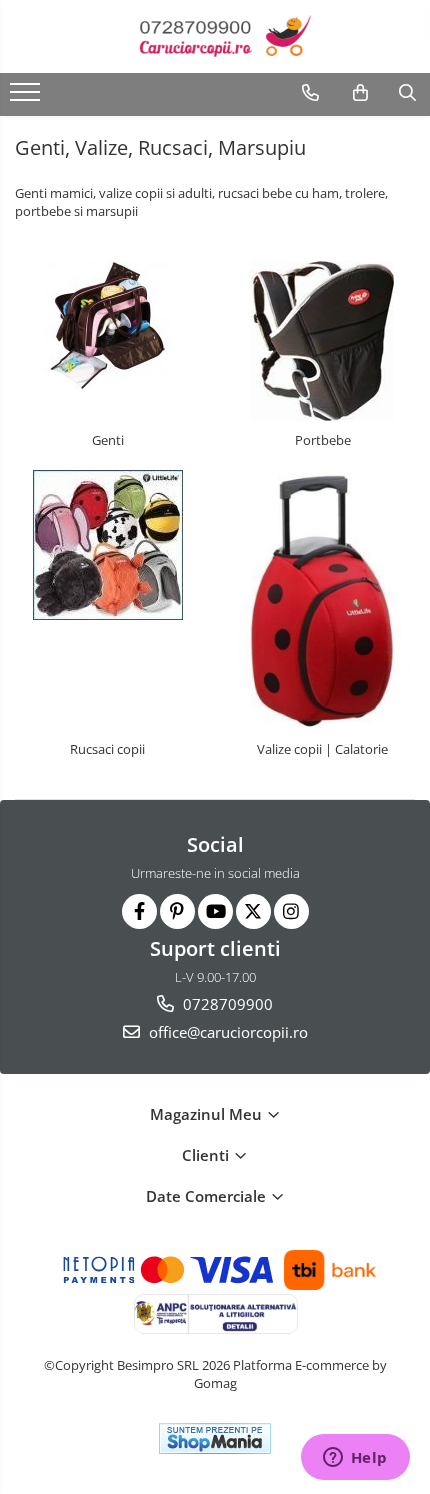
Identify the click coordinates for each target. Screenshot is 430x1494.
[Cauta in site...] (407, 93)
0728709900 (226, 1004)
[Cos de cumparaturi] (360, 93)
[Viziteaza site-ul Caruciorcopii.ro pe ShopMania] (215, 1438)
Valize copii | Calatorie (322, 749)
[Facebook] (139, 911)
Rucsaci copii (107, 749)
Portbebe (323, 440)
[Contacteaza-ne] (310, 93)
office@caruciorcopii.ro (226, 1032)
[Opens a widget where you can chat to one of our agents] (355, 1459)
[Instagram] (291, 911)
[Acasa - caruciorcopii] (215, 36)
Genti (108, 440)
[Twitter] (253, 911)
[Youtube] (215, 911)
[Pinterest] (177, 911)
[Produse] (27, 98)
